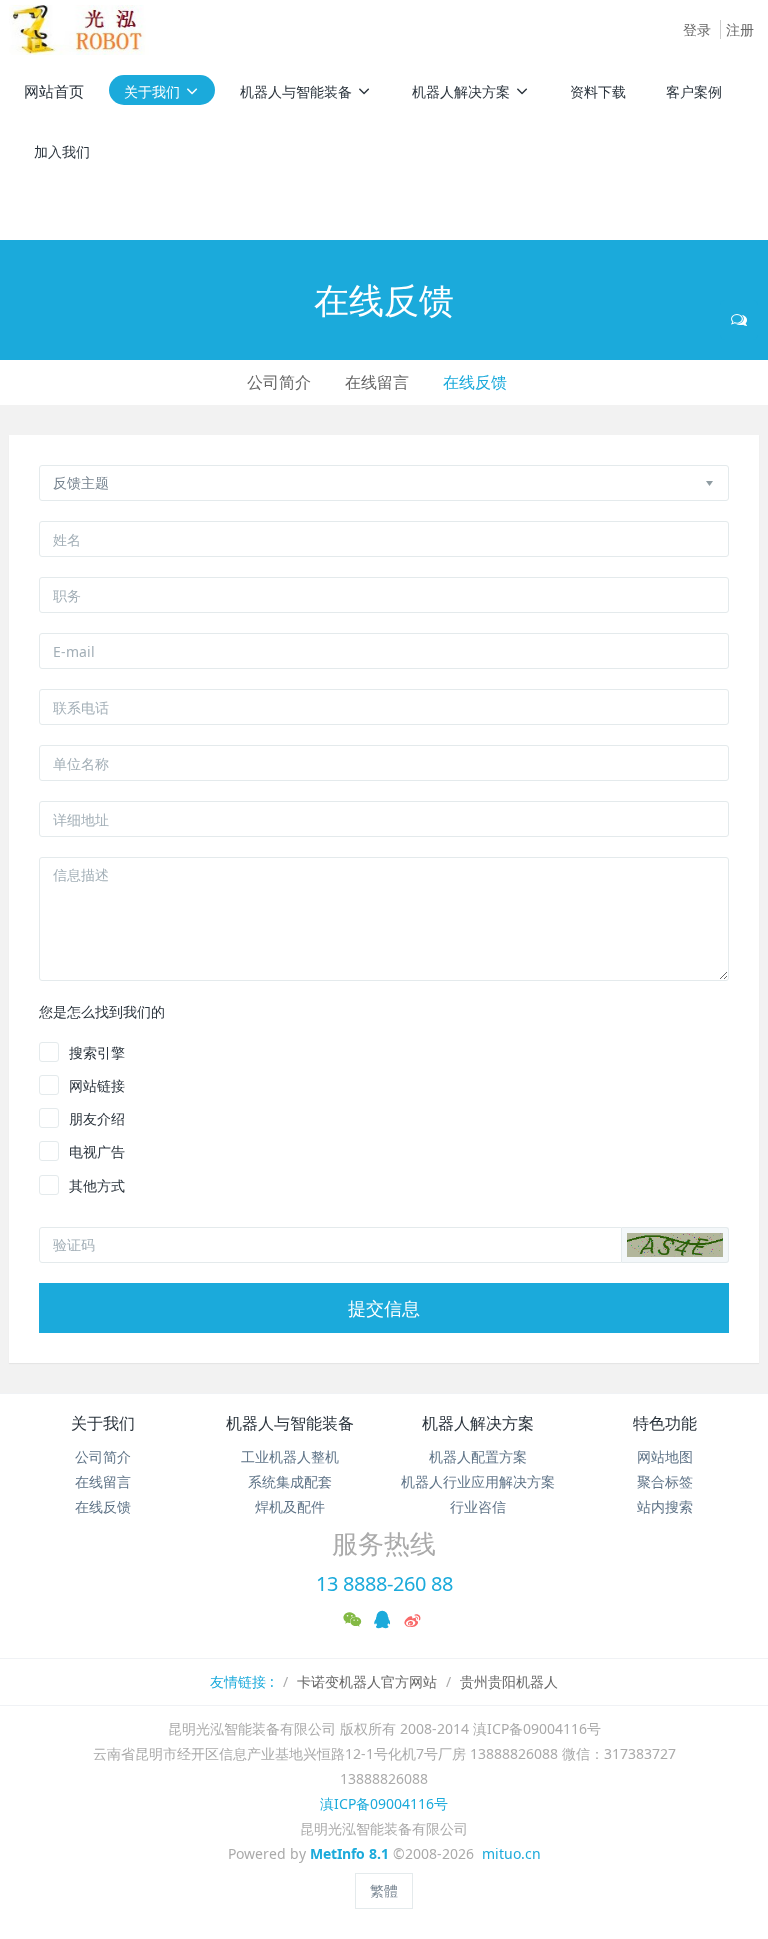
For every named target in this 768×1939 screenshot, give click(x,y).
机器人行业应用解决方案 (478, 1481)
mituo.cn (511, 1853)
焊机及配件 (290, 1506)
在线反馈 (475, 382)
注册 (740, 29)
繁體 (384, 1890)
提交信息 (384, 1308)
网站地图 (665, 1456)
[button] (675, 1245)
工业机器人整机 (290, 1456)
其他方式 (97, 1185)
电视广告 (97, 1151)
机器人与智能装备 (290, 1423)
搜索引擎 (97, 1052)
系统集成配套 (290, 1481)
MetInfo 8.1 (349, 1853)
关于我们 (103, 1423)
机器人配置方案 (478, 1456)
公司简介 (279, 382)
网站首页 (54, 91)
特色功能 (665, 1423)
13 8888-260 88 (384, 1583)
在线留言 (377, 382)
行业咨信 (478, 1506)
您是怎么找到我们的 (102, 1011)
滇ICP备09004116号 (384, 1803)
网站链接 (97, 1085)
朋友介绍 (97, 1118)
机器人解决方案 (478, 1423)
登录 (697, 29)
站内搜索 (665, 1506)
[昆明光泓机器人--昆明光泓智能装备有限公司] (84, 30)
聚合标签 (665, 1481)
